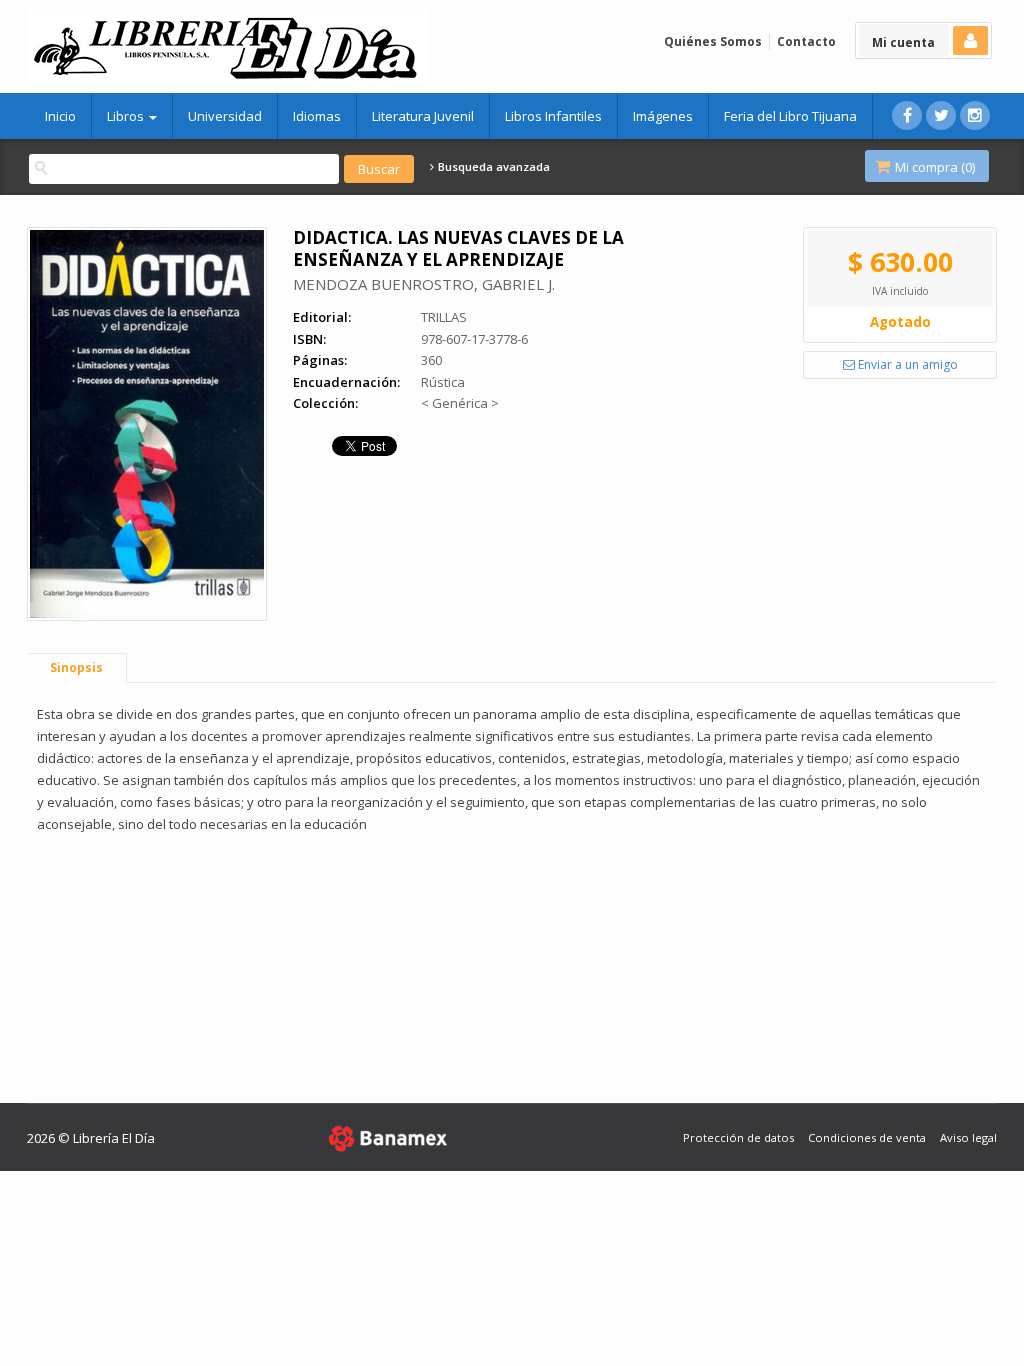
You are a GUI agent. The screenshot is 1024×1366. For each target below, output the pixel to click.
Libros (127, 116)
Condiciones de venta (867, 1137)
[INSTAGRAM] (975, 115)
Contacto (806, 41)
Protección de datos (738, 1137)
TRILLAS (444, 317)
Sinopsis (76, 667)
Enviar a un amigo (906, 364)
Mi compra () (933, 167)
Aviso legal (968, 1137)
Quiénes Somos (713, 41)
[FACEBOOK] (907, 115)
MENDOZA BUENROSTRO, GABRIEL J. (424, 284)
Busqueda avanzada (492, 167)
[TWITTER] (941, 115)
